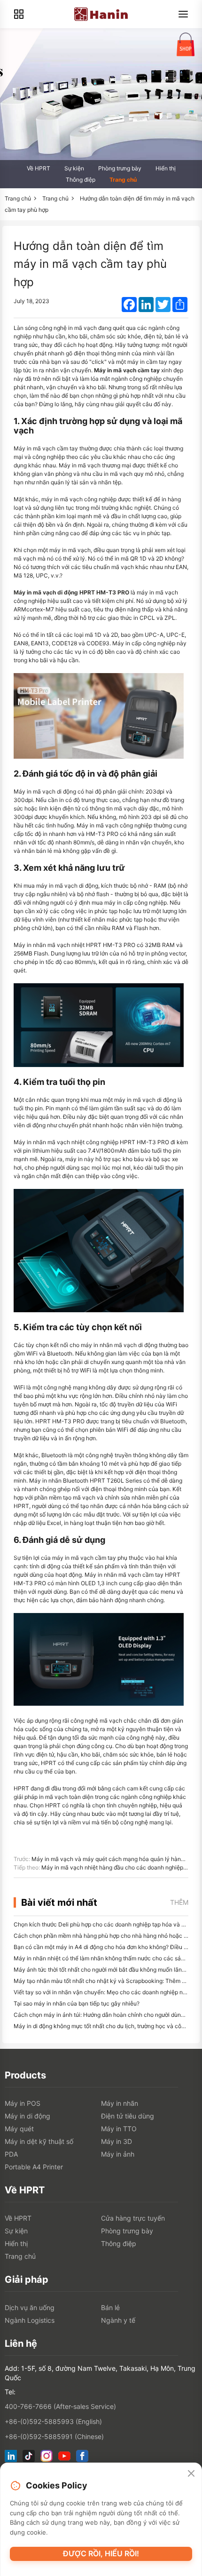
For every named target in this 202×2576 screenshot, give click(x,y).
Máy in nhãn (120, 2103)
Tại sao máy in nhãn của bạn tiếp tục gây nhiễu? (77, 2003)
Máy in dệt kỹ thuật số (39, 2141)
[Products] (19, 14)
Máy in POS (23, 2103)
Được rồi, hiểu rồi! (101, 2553)
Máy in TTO (119, 2129)
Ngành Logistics (30, 2320)
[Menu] (183, 14)
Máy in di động (27, 2116)
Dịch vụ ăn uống (30, 2307)
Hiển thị (166, 168)
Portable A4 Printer (34, 2167)
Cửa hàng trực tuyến (133, 2218)
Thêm (179, 1902)
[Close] (191, 2474)
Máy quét (19, 2129)
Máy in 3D (117, 2141)
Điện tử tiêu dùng (128, 2116)
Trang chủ (123, 180)
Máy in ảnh (118, 2154)
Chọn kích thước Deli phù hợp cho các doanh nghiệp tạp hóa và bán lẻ (105, 1924)
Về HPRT (39, 168)
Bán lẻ (110, 2307)
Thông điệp (81, 180)
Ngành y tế (118, 2320)
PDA (11, 2154)
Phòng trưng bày (120, 168)
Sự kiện (74, 168)
